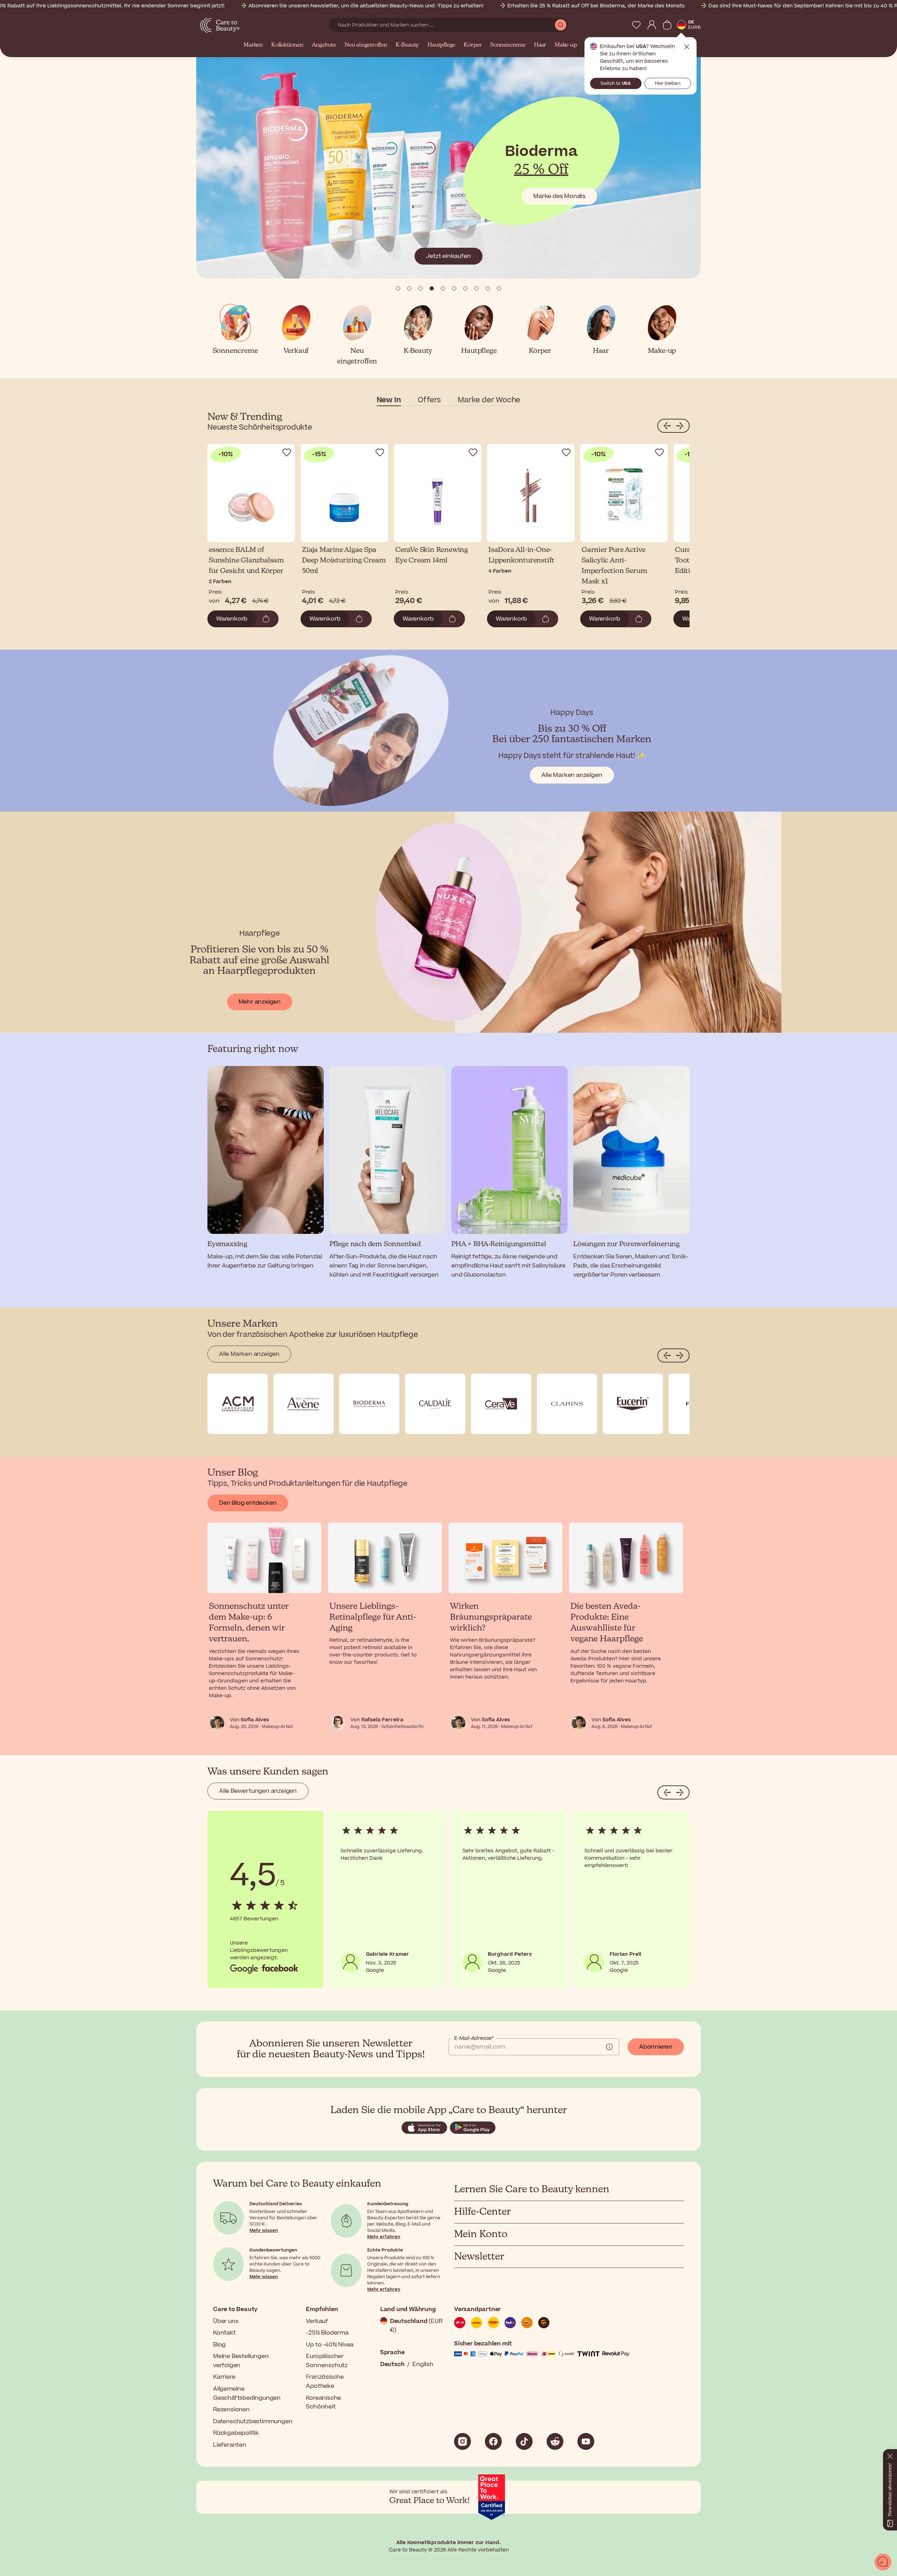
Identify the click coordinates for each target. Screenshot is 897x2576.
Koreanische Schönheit (323, 2403)
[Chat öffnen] (883, 2562)
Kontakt (224, 2333)
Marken (253, 45)
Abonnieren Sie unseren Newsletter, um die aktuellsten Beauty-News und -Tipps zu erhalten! (366, 6)
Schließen (687, 47)
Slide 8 (488, 288)
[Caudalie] (435, 1404)
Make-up (566, 45)
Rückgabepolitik (236, 2433)
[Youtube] (586, 2441)
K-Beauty (407, 45)
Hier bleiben (668, 83)
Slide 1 (409, 288)
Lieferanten (230, 2445)
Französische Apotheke (325, 2382)
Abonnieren (656, 2047)
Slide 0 (398, 288)
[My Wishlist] (636, 25)
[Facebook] (493, 2441)
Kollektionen (287, 45)
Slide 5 (454, 288)
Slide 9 (499, 288)
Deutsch (392, 2364)
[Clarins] (567, 1404)
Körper (473, 45)
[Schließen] (890, 2455)
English (423, 2364)
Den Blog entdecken (248, 1503)
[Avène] (303, 1404)
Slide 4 (443, 288)
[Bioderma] (369, 1404)
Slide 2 (420, 288)
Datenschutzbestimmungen (253, 2421)
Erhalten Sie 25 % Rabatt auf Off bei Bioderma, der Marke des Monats (596, 6)
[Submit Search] (561, 25)
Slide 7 (477, 288)
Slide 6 (465, 288)
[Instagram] (463, 2441)
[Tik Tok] (524, 2441)
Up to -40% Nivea (330, 2345)
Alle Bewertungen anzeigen (258, 1791)
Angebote (324, 45)
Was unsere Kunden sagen (268, 1772)
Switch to (616, 83)
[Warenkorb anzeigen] (667, 25)
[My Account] (652, 25)
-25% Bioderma (327, 2333)
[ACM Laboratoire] (238, 1404)
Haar (540, 45)
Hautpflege (441, 45)
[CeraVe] (501, 1404)
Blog (219, 2345)
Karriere (224, 2377)
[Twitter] (555, 2441)
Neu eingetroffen (366, 45)
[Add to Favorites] (287, 452)
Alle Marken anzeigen (572, 775)
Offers (429, 400)
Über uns (226, 2321)
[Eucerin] (633, 1404)
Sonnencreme (508, 45)
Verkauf (317, 2321)
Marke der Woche (489, 400)
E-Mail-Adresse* (474, 2038)
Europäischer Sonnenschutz (327, 2361)
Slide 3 (432, 288)
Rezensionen (231, 2410)
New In (389, 400)
